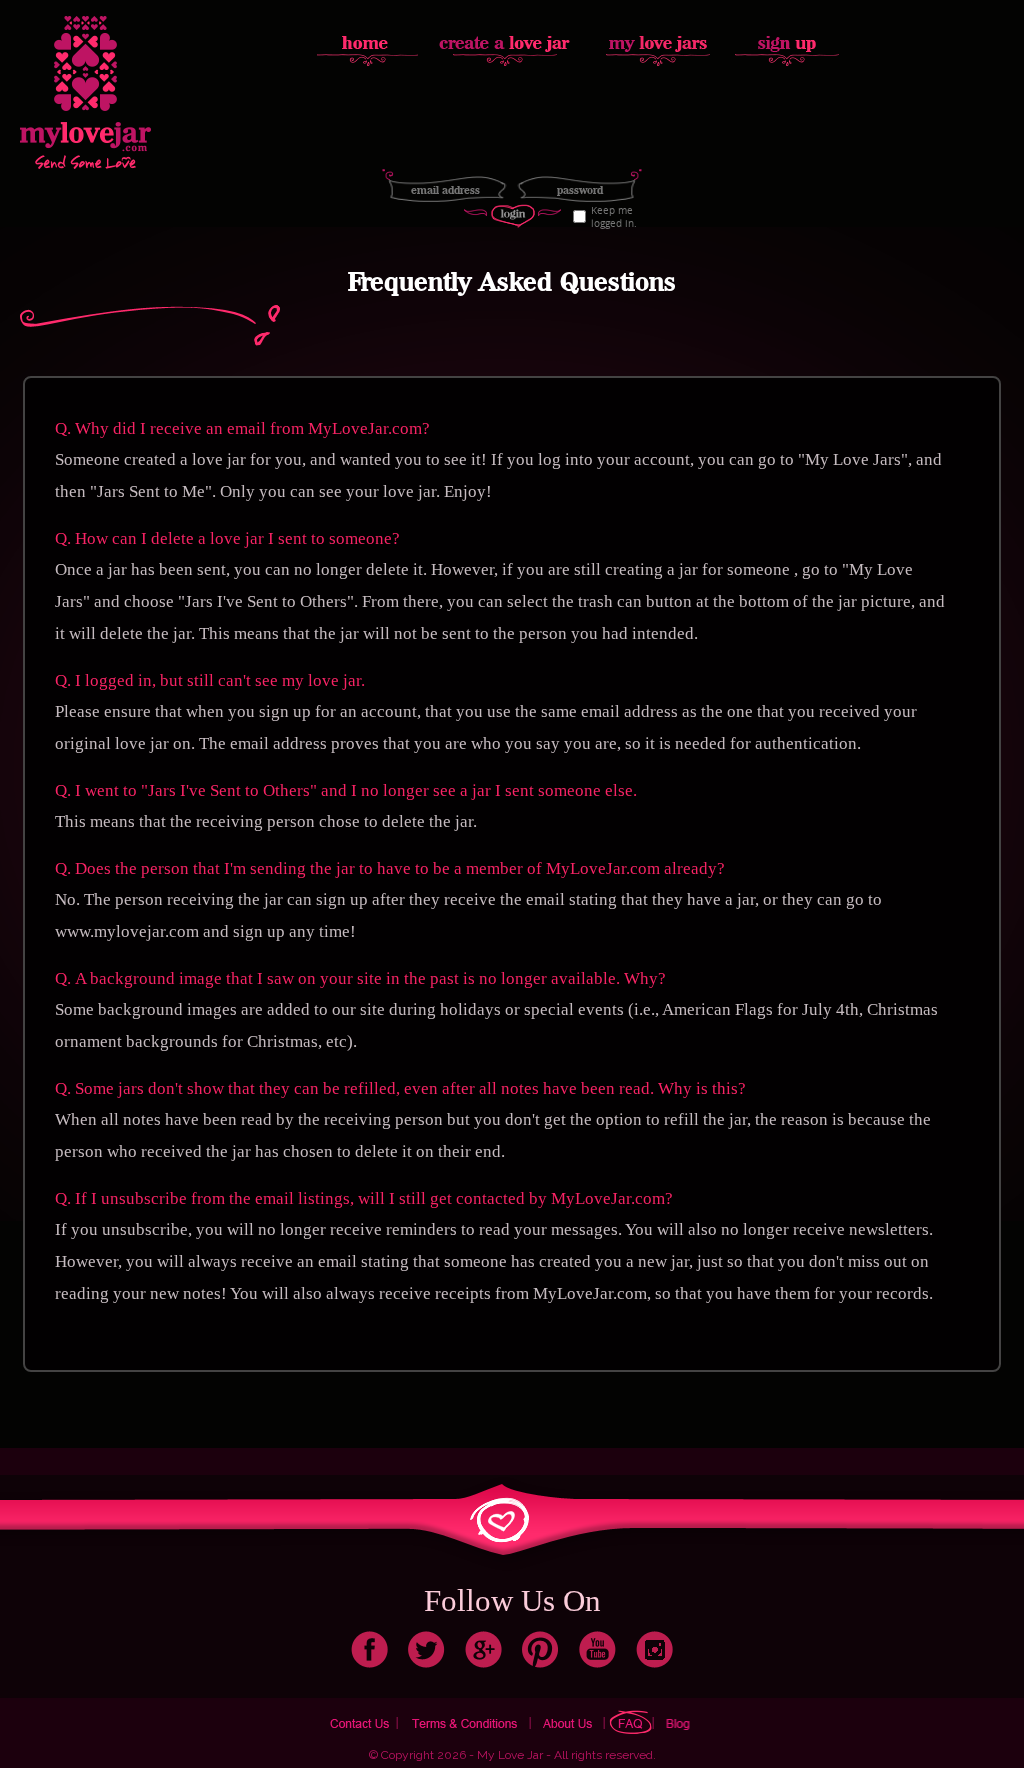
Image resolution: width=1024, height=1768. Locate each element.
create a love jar (505, 41)
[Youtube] (597, 1647)
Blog (680, 1721)
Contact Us (360, 1721)
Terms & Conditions (466, 1721)
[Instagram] (654, 1647)
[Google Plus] (483, 1647)
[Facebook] (369, 1647)
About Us (570, 1721)
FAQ (631, 1721)
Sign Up (787, 41)
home (369, 41)
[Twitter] (426, 1647)
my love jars (659, 41)
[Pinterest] (540, 1647)
